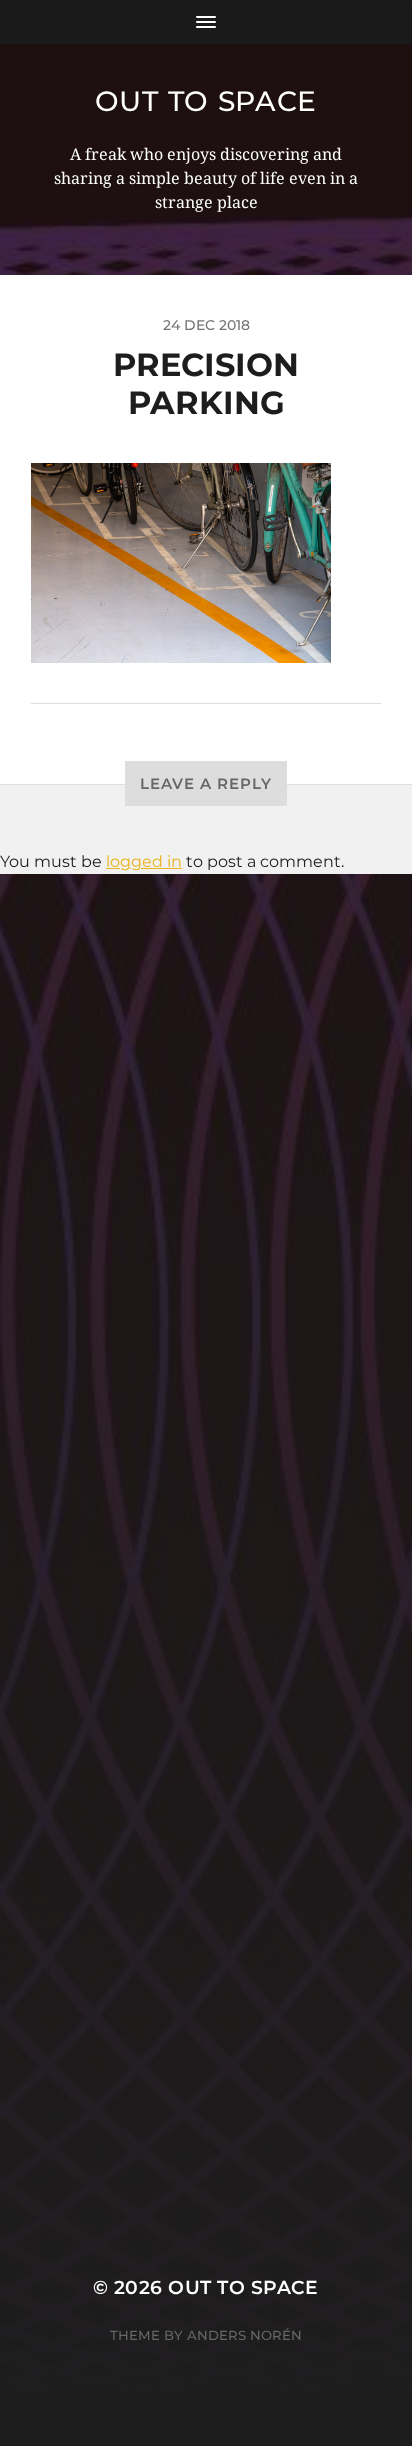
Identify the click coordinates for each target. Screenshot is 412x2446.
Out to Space (206, 101)
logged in (144, 861)
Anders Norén (244, 2335)
